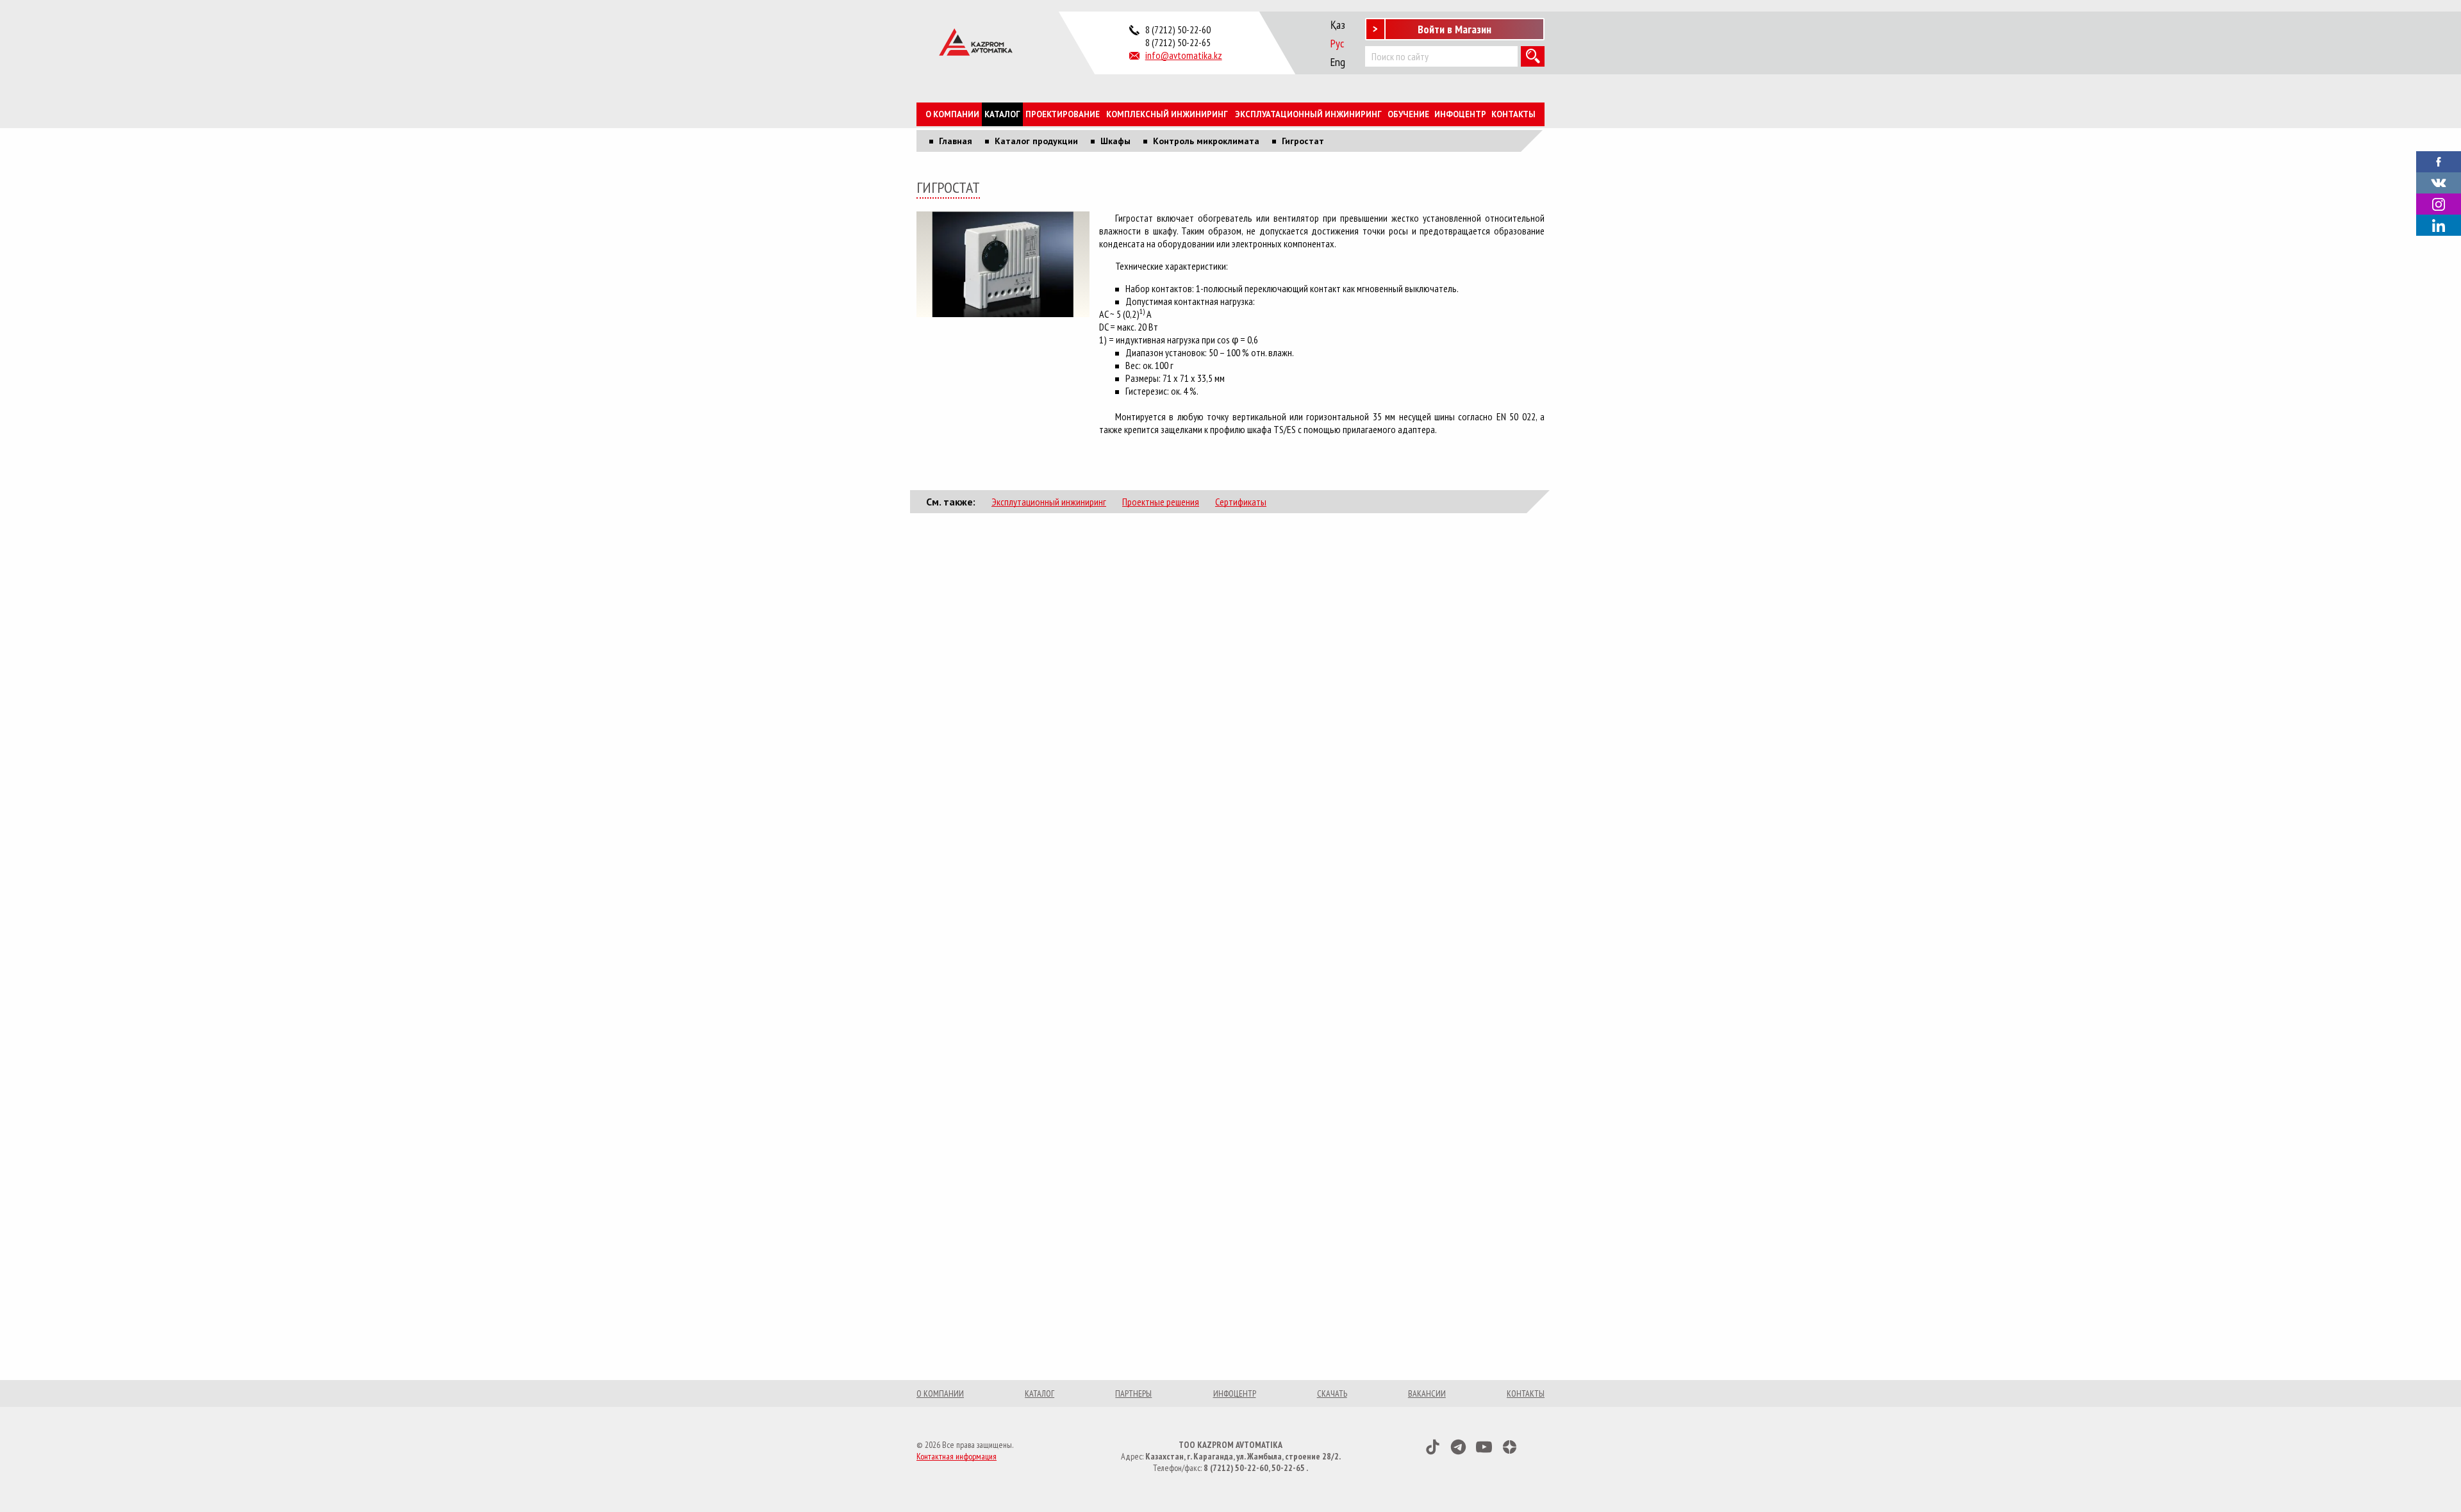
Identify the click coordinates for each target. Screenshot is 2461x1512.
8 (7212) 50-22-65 (1178, 42)
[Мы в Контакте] (2439, 182)
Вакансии (1427, 1393)
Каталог (1002, 114)
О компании (952, 114)
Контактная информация (957, 1456)
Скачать (1332, 1393)
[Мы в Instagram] (2439, 204)
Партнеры (1133, 1393)
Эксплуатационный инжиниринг (1308, 114)
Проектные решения (1161, 502)
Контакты (1513, 114)
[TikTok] (1433, 1447)
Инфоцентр (1460, 114)
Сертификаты (1241, 502)
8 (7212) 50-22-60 (1178, 29)
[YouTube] (1484, 1447)
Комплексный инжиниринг (1167, 114)
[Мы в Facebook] (2439, 161)
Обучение (1408, 114)
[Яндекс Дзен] (1510, 1447)
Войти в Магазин (1454, 29)
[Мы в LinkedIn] (2439, 225)
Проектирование (1063, 114)
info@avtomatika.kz (1184, 55)
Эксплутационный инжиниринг (1049, 502)
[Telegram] (1458, 1447)
